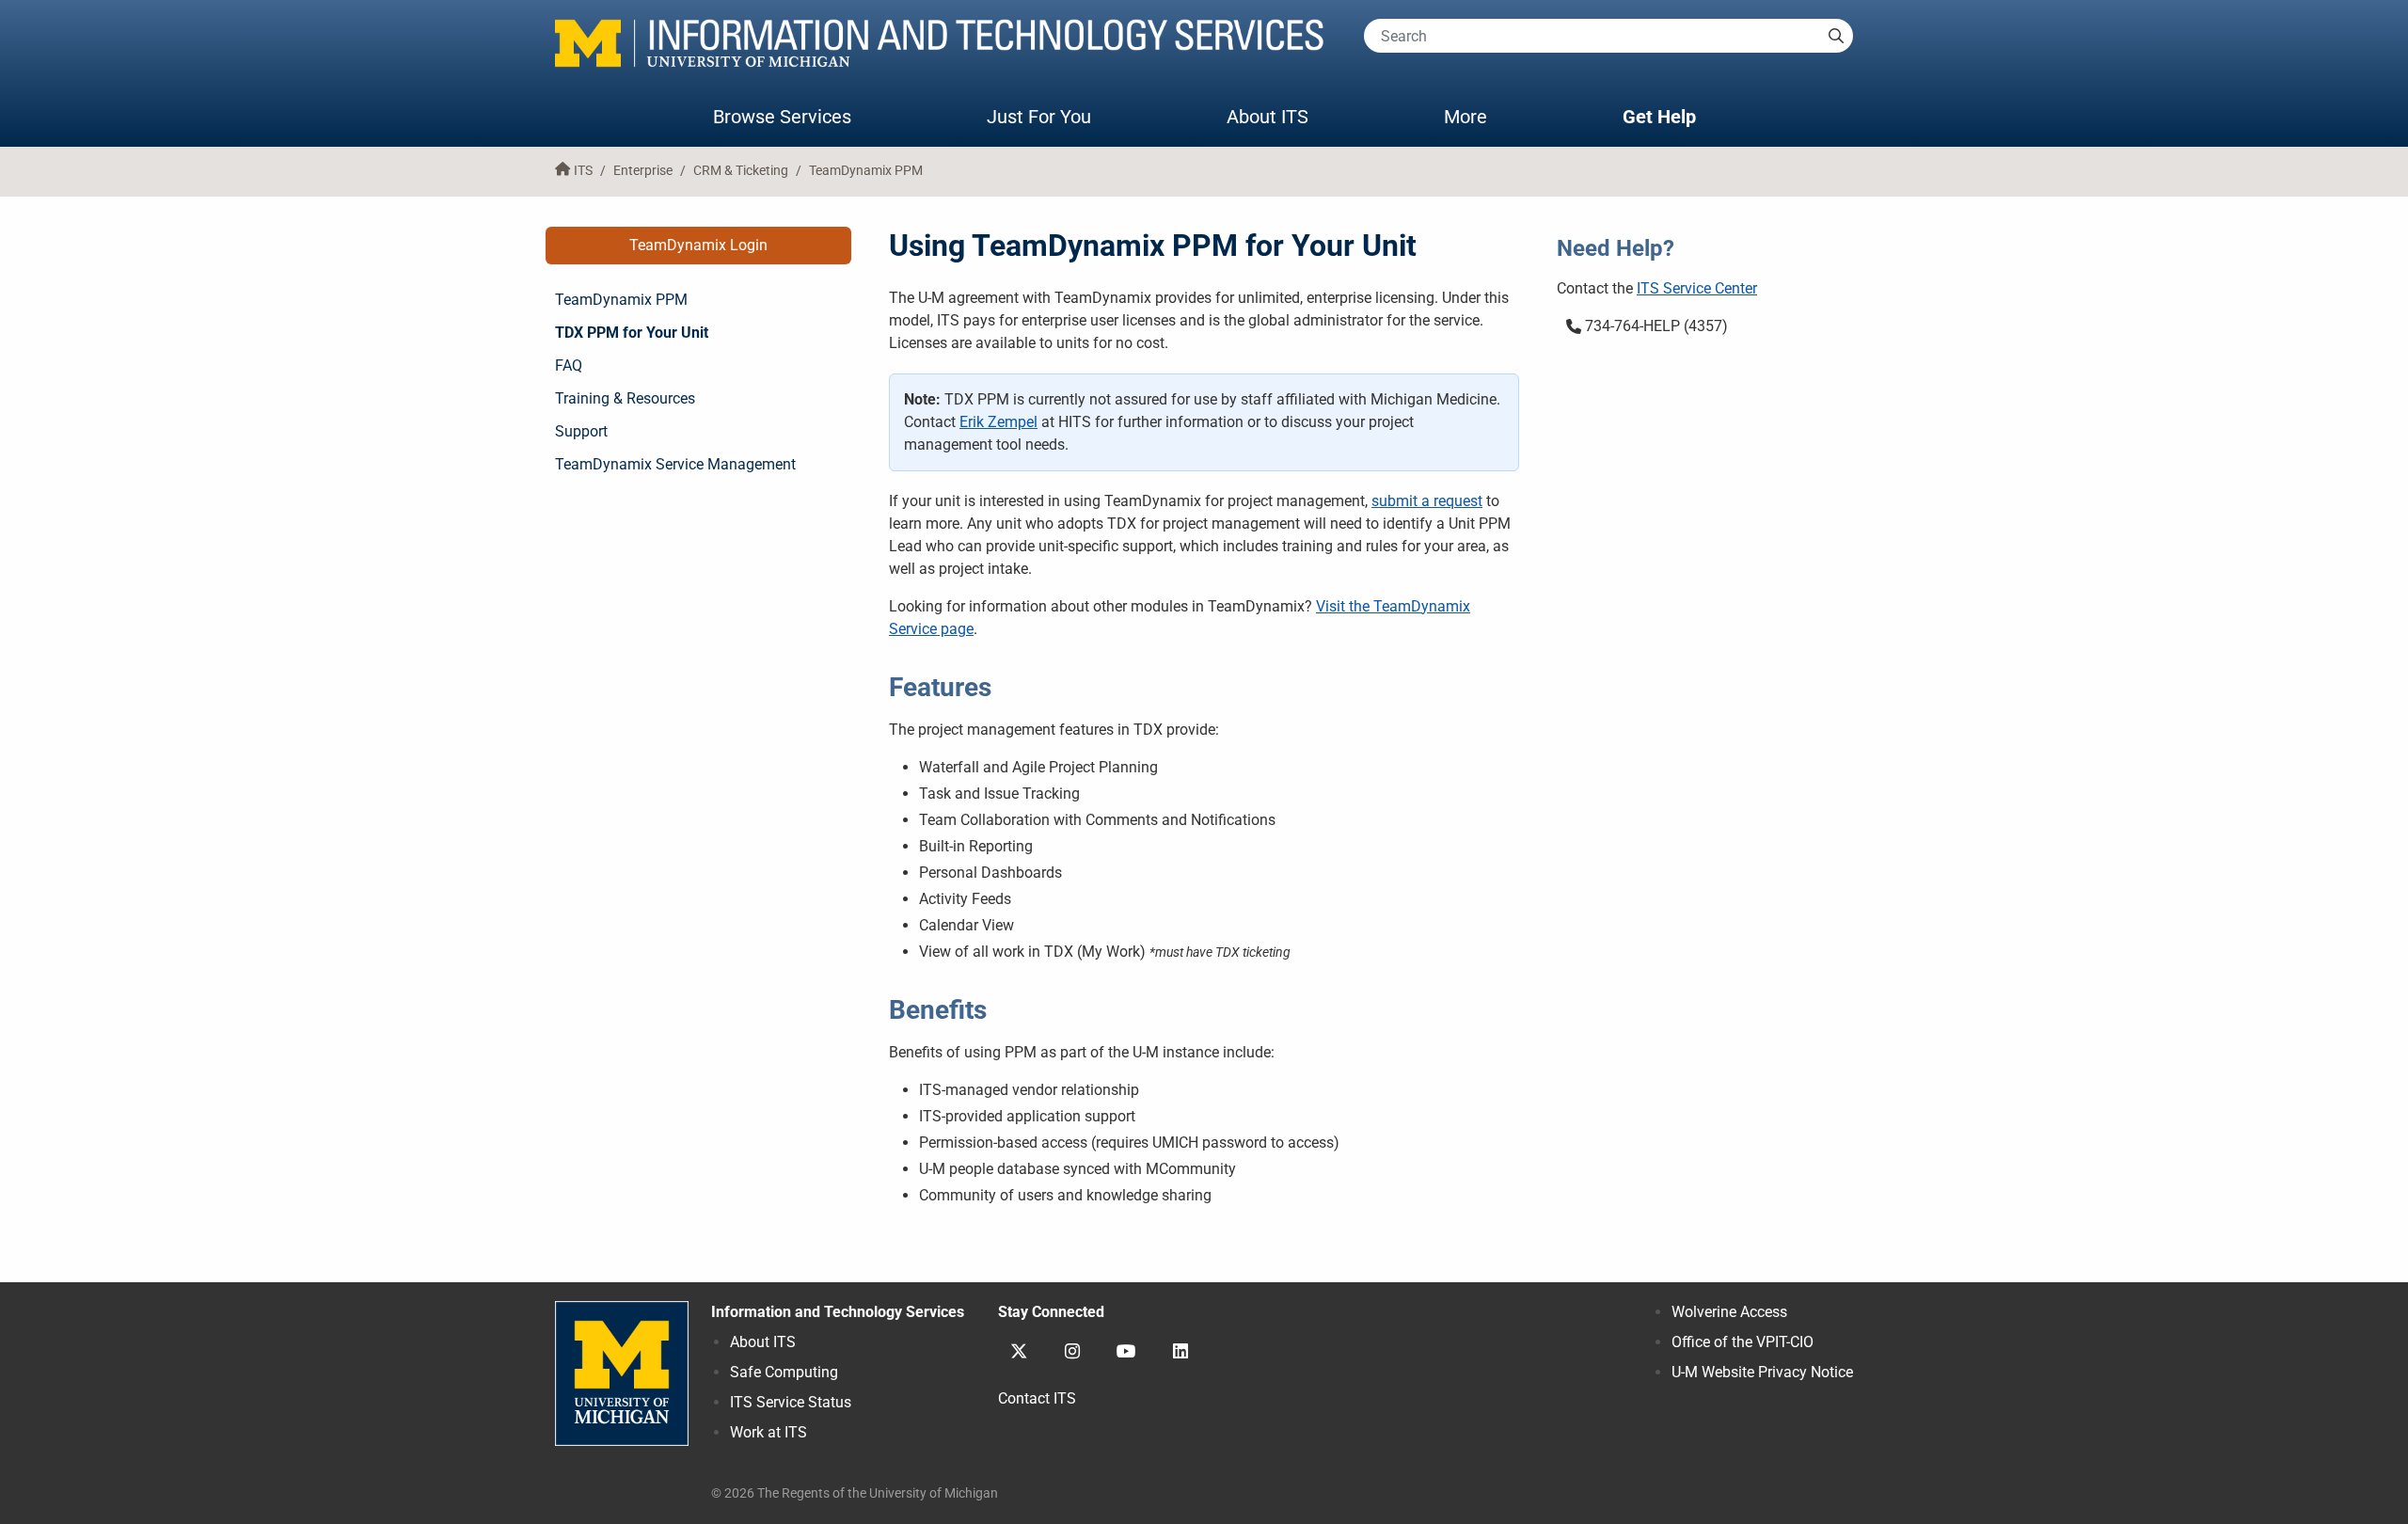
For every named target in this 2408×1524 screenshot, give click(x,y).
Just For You (1039, 117)
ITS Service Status (791, 1402)
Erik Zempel (998, 422)
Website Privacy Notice (1762, 1372)
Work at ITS (768, 1432)
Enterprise (643, 171)
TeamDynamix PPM (866, 171)
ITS (583, 171)
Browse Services (782, 117)
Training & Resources (625, 398)
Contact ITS (1037, 1398)
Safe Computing (784, 1372)
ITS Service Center (1697, 288)
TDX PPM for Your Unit (632, 333)
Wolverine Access (1729, 1312)
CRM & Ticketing (741, 171)
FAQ (569, 365)
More (1484, 116)
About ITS (1267, 117)
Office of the (1743, 1342)
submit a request (1427, 501)
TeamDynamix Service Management (675, 464)
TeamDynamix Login (698, 245)
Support (581, 431)
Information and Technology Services (838, 1312)
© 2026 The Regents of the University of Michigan (855, 1493)
